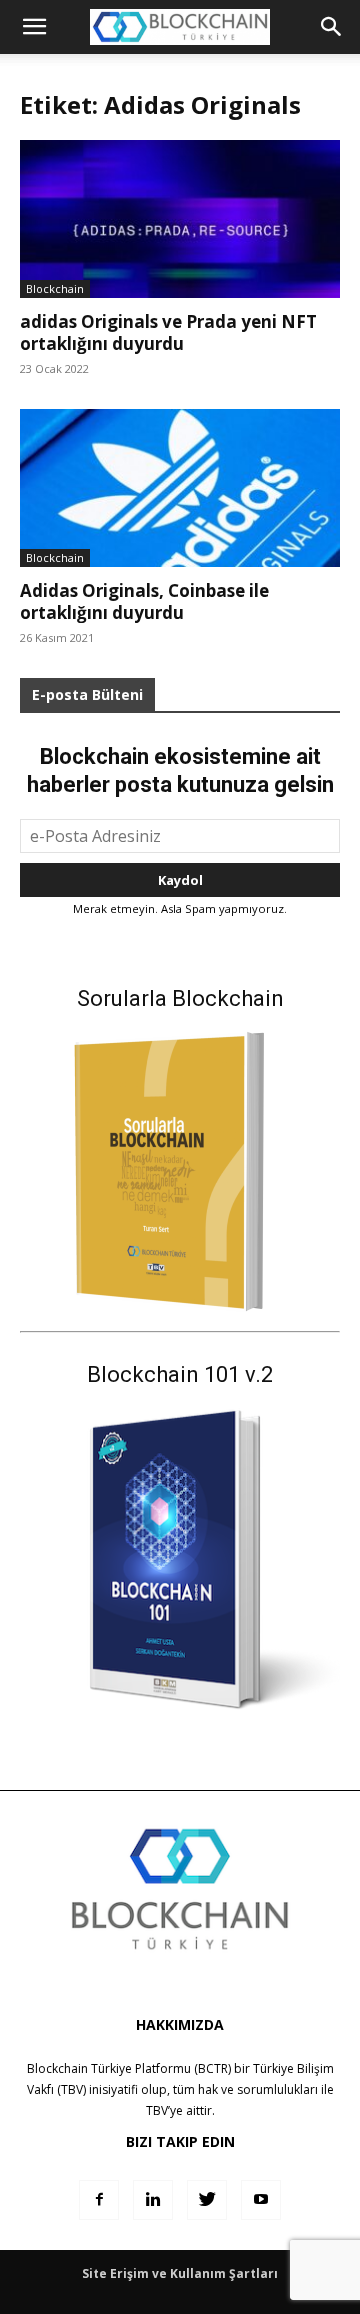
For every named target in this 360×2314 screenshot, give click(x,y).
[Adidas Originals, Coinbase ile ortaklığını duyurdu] (180, 488)
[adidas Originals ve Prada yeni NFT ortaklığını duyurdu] (180, 219)
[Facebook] (99, 2200)
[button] (332, 27)
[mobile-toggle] (34, 27)
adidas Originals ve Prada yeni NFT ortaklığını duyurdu (168, 332)
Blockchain (55, 288)
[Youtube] (261, 2200)
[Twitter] (207, 2200)
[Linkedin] (153, 2200)
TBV (157, 2110)
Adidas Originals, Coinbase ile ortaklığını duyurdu (144, 601)
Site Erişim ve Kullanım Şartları (180, 2273)
